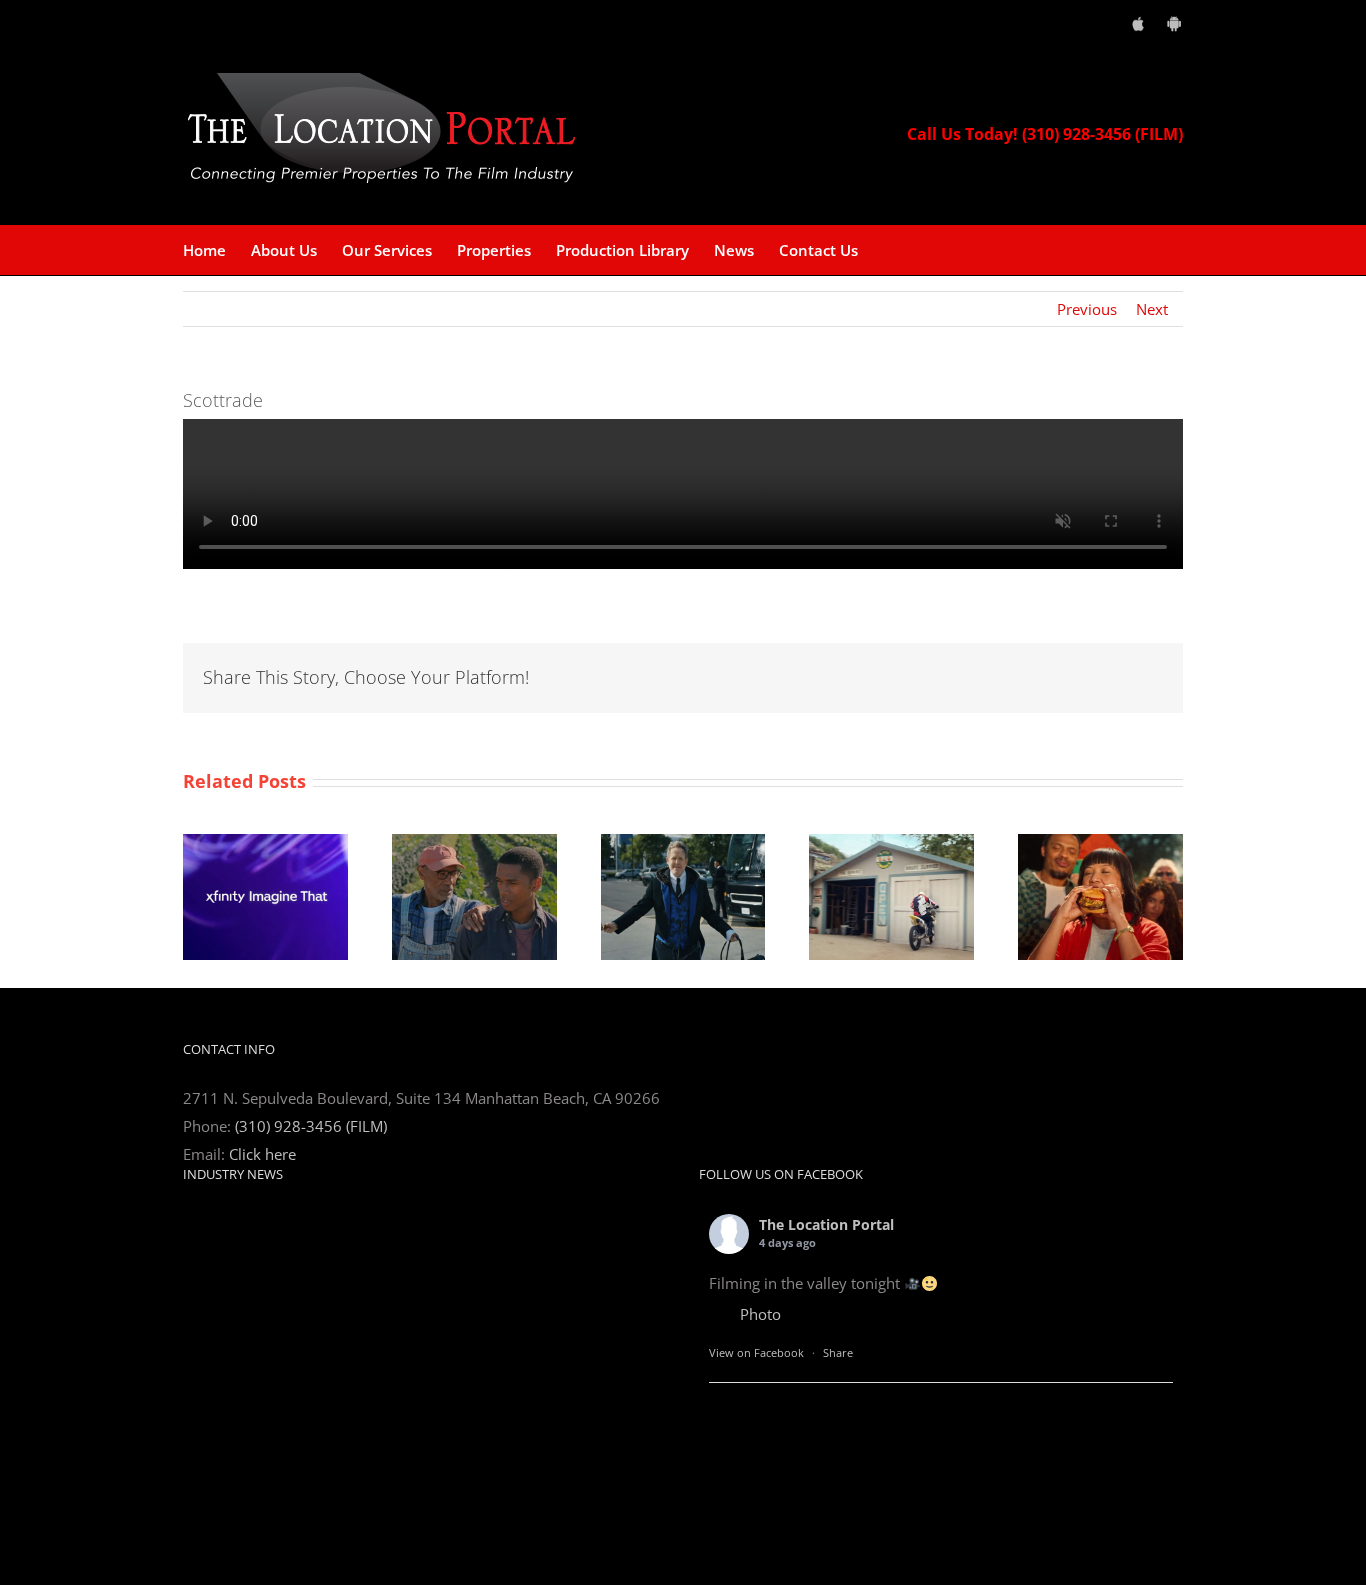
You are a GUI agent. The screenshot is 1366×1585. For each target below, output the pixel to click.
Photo (760, 1314)
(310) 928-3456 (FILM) (311, 1126)
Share (838, 1352)
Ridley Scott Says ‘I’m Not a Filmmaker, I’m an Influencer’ (377, 1220)
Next (1152, 309)
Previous (1087, 309)
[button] (889, 250)
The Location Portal (826, 1224)
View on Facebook (756, 1352)
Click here (262, 1154)
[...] (389, 1403)
